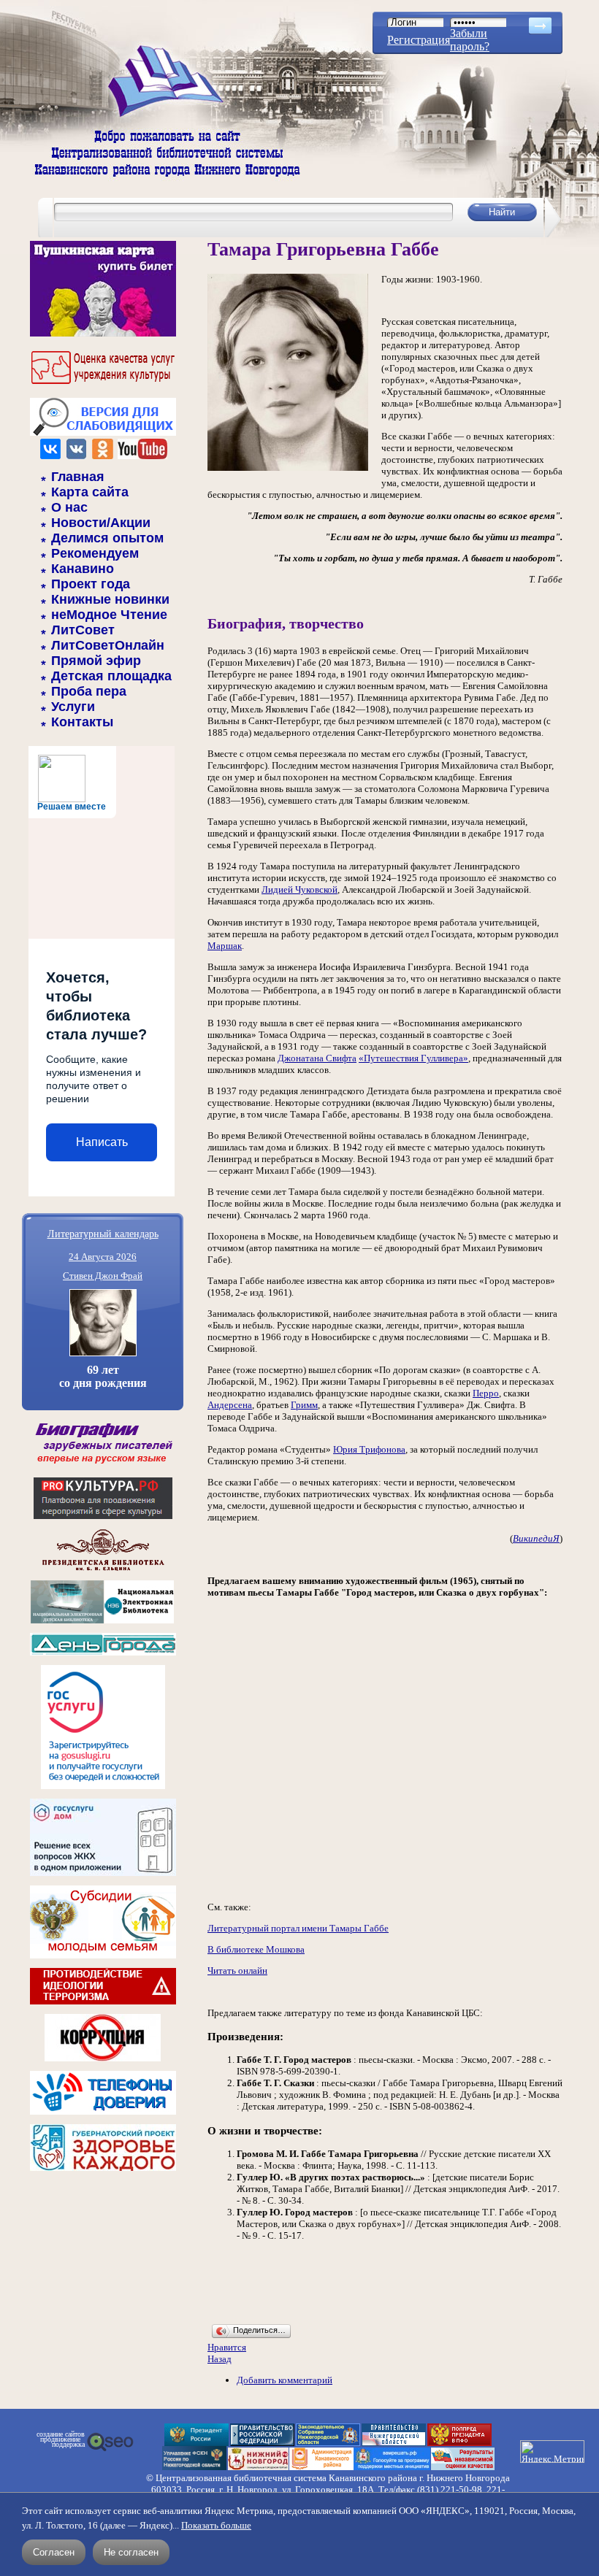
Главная (78, 477)
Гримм (304, 1405)
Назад (220, 2359)
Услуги (73, 707)
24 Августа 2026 (103, 1257)
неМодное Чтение (109, 615)
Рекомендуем (95, 553)
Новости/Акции (101, 523)
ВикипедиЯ (536, 1538)
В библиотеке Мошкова (256, 1949)
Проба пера (89, 691)
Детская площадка (111, 676)
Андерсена (230, 1405)
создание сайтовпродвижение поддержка (61, 2439)
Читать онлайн (237, 1971)
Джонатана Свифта (317, 1058)
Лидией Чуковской (299, 889)
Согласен (54, 2552)
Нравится (227, 2347)
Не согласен (131, 2552)
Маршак (225, 946)
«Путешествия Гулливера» (413, 1058)
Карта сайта (90, 492)
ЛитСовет (83, 630)
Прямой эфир (96, 661)
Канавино (83, 569)
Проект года (91, 584)
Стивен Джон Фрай (103, 1276)
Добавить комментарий (285, 2380)
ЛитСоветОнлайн (108, 645)
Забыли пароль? (470, 40)
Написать (102, 1142)
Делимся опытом (107, 538)
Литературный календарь (103, 1233)
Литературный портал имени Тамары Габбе (298, 1928)
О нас (69, 507)
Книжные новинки (110, 599)
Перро (486, 1393)
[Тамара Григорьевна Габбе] (288, 468)
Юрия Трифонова (369, 1449)
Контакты (82, 722)
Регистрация (419, 40)
